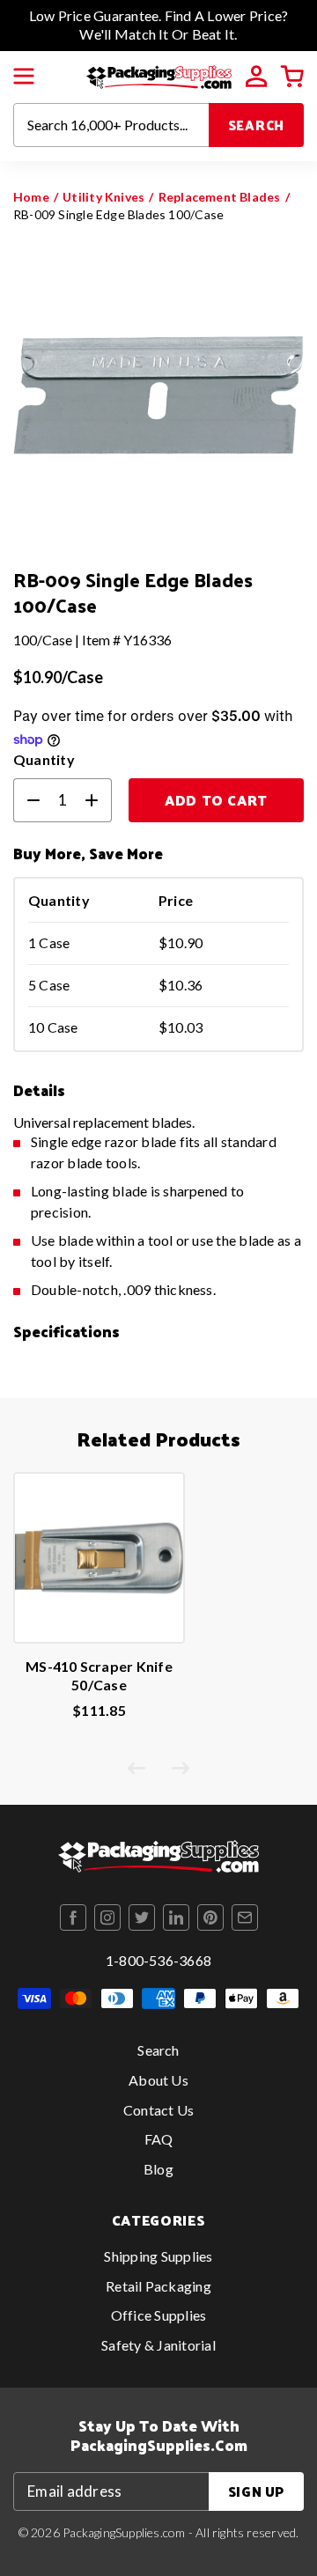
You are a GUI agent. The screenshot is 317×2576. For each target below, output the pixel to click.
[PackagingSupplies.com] (159, 74)
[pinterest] (210, 1917)
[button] (24, 77)
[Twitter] (142, 1917)
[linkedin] (176, 1917)
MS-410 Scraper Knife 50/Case (99, 1675)
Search (257, 125)
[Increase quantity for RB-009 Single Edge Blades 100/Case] (99, 800)
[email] (245, 1917)
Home (31, 197)
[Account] (256, 77)
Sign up (256, 2491)
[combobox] (111, 125)
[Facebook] (73, 1917)
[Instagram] (107, 1917)
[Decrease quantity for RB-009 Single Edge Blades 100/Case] (26, 800)
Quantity (44, 759)
